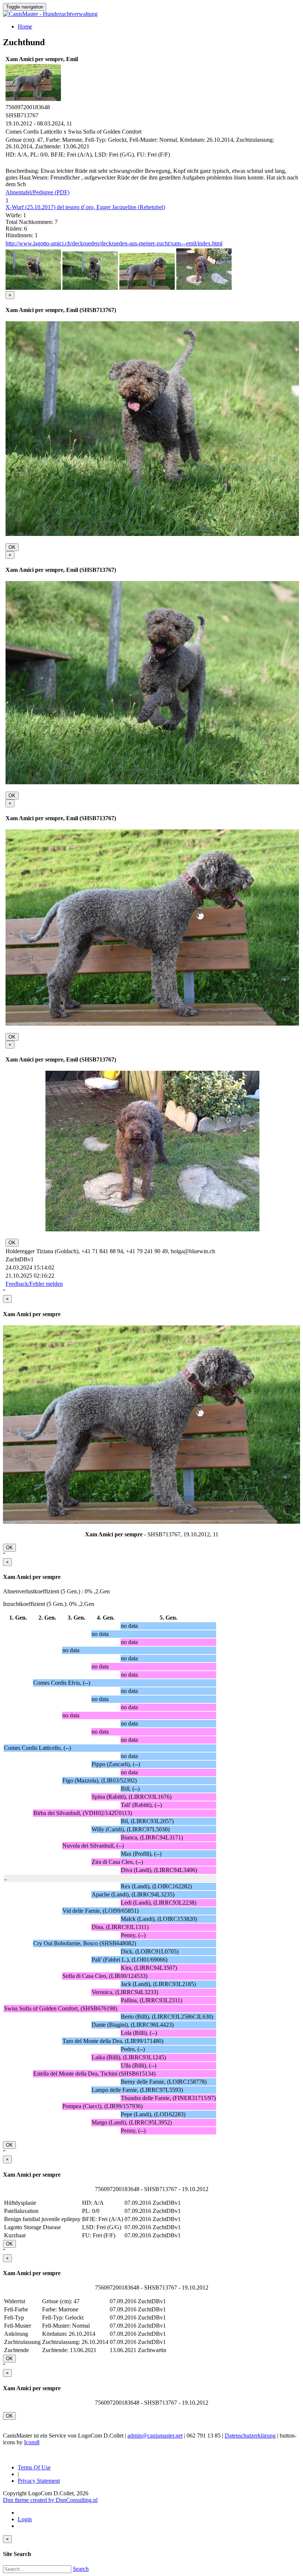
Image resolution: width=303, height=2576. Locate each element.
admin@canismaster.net (155, 2436)
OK (12, 547)
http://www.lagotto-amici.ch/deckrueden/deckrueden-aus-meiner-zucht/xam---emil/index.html (114, 243)
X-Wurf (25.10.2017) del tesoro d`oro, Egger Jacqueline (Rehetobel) (85, 207)
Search (81, 2569)
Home (25, 26)
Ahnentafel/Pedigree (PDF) (38, 192)
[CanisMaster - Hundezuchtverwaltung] (50, 14)
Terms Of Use (34, 2467)
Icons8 (32, 2442)
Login (25, 2519)
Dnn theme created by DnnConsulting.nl (50, 2500)
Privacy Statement (39, 2481)
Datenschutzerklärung (250, 2436)
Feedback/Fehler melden (34, 1284)
